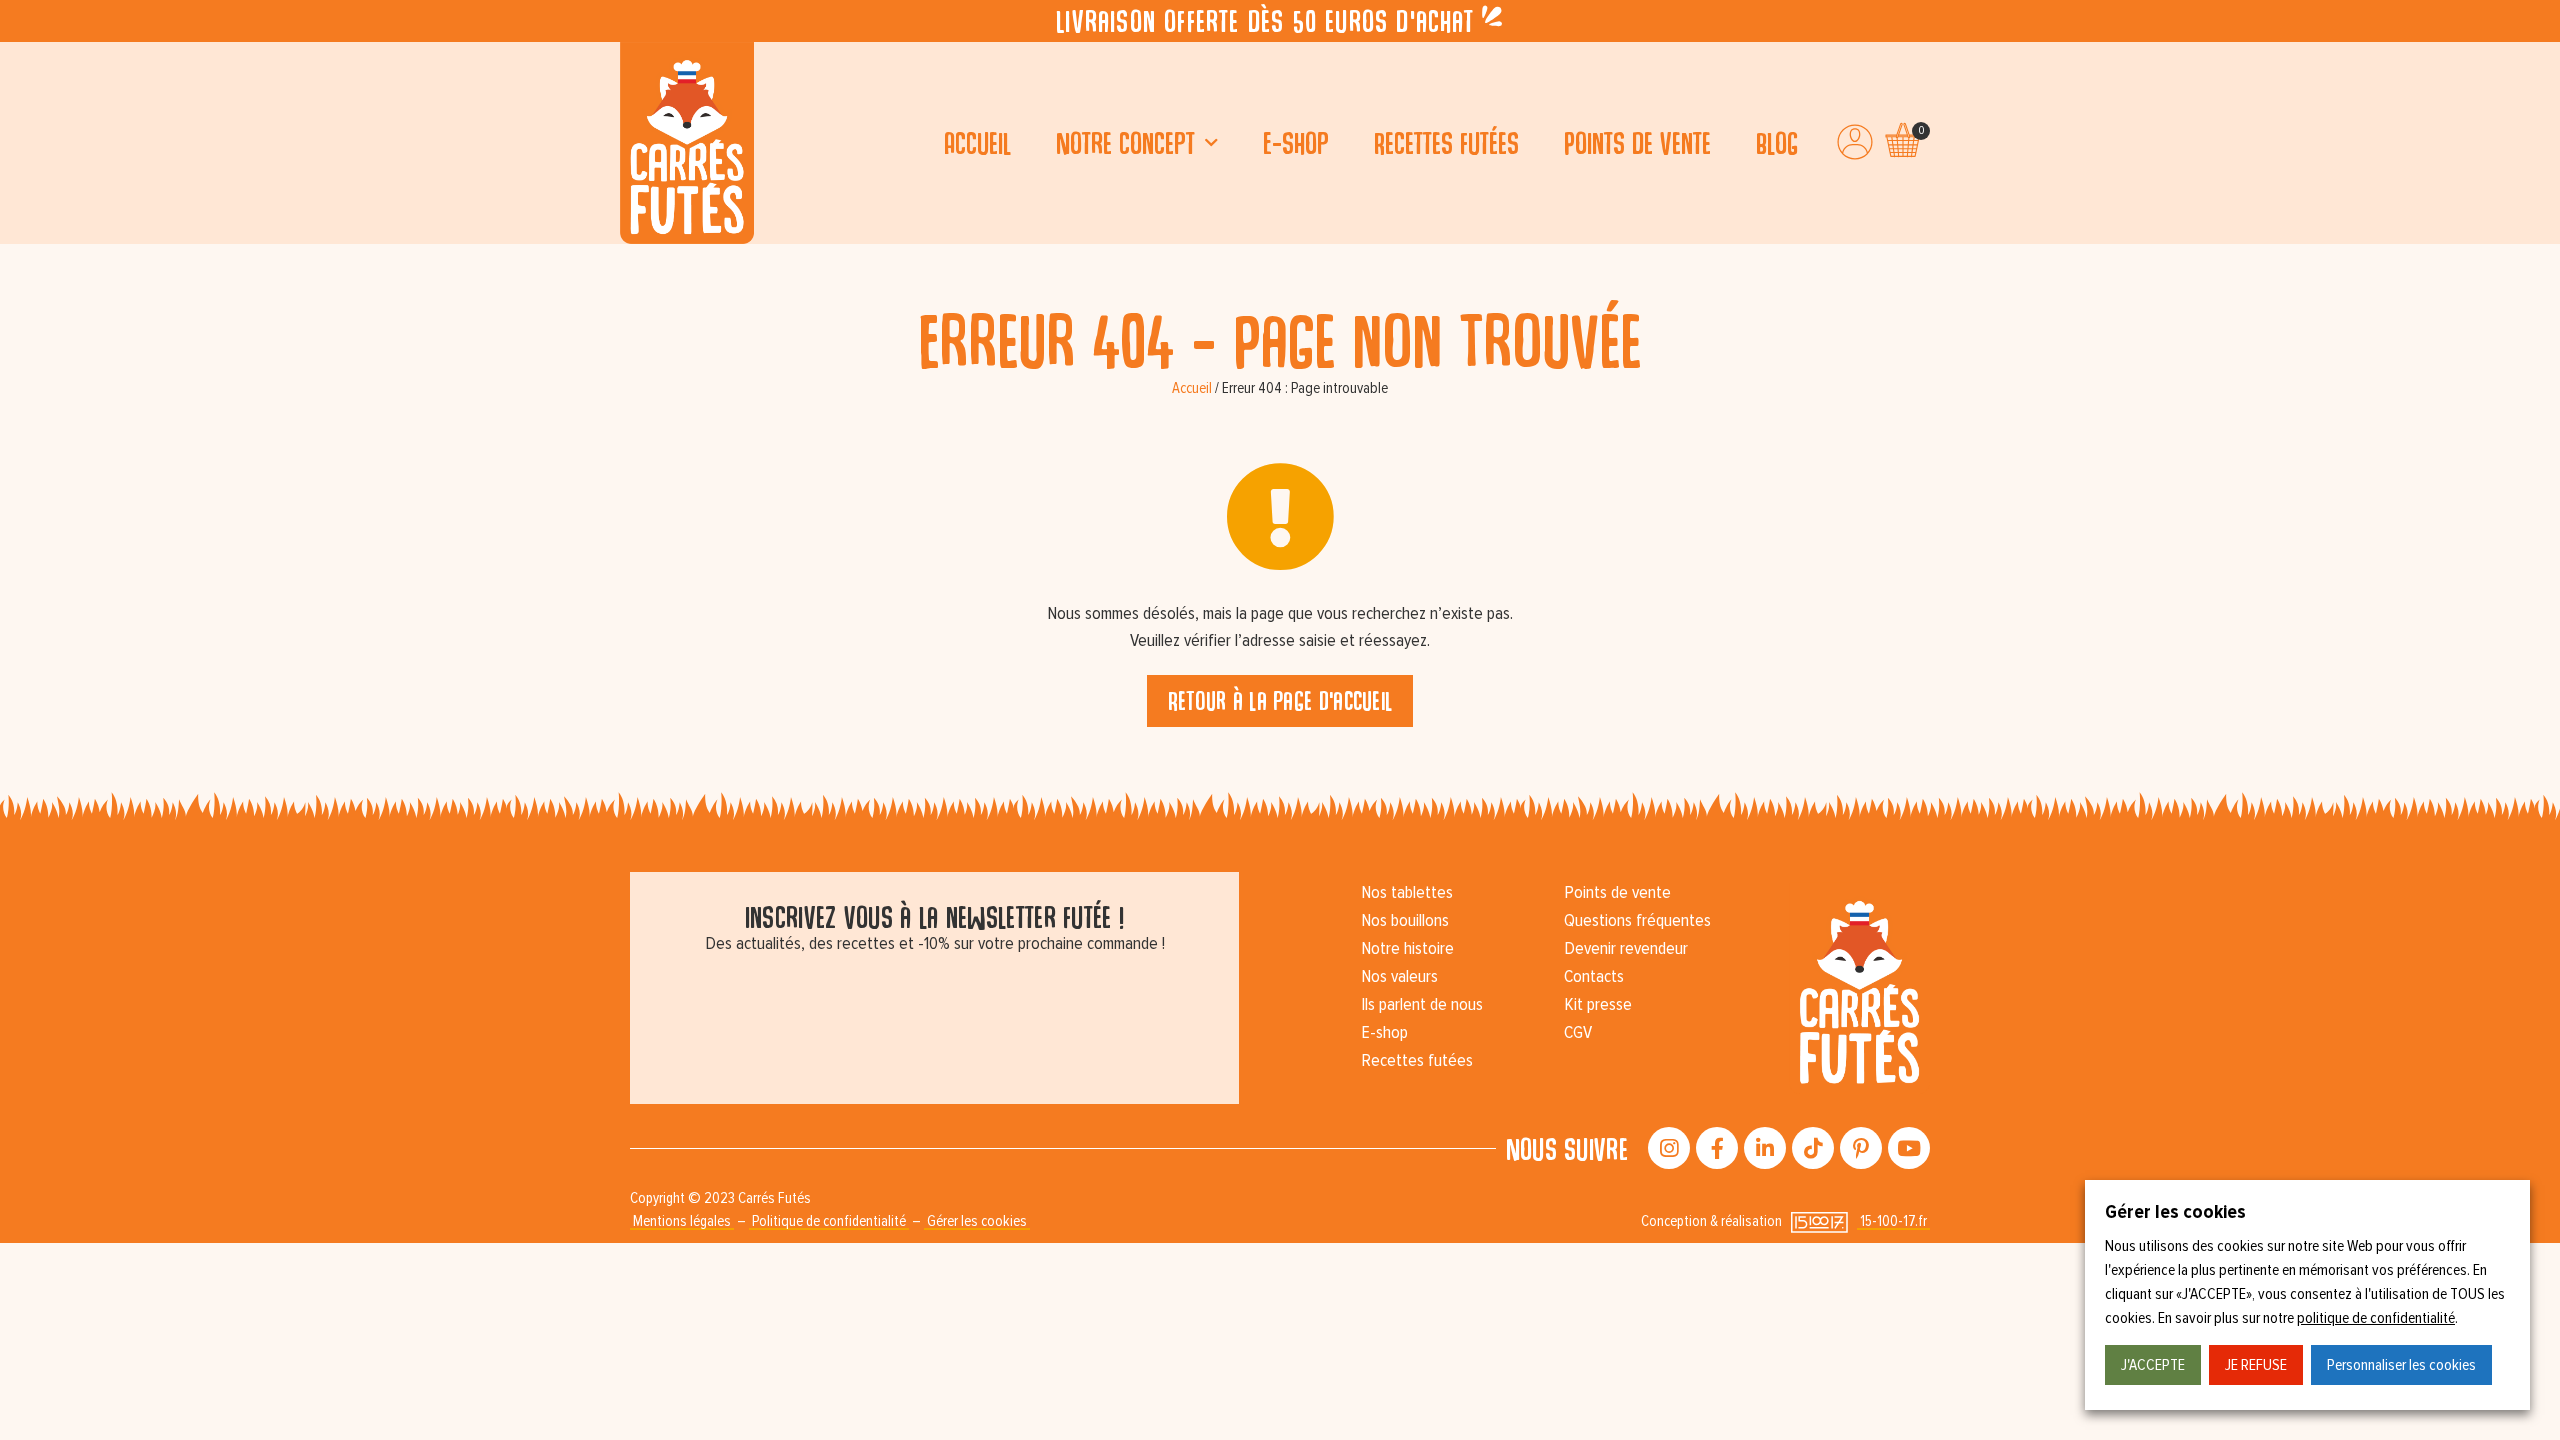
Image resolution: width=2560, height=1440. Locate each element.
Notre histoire (1407, 949)
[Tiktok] (1813, 1148)
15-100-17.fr (1893, 1221)
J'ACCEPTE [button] (2153, 1365)
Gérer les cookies (977, 1221)
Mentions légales (682, 1221)
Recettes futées (1446, 142)
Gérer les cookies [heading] (2175, 1212)
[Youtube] (1909, 1148)
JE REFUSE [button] (2256, 1365)
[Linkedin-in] (1765, 1148)
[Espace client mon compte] (1855, 142)
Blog (1777, 142)
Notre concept (1125, 142)
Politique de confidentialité (829, 1221)
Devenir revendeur (1626, 949)
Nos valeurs (1399, 977)
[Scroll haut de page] (20, 264)
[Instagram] (1669, 1148)
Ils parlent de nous (1422, 1005)
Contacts (1594, 977)
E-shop (1296, 142)
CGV (1578, 1033)
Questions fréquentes (1637, 921)
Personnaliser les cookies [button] (2401, 1365)
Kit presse (1598, 1005)
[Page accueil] (687, 143)
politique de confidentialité (2376, 1318)
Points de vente (1637, 142)
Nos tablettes (1407, 893)
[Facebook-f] (1717, 1148)
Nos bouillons (1405, 921)
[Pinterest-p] (1861, 1148)
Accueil (977, 142)
